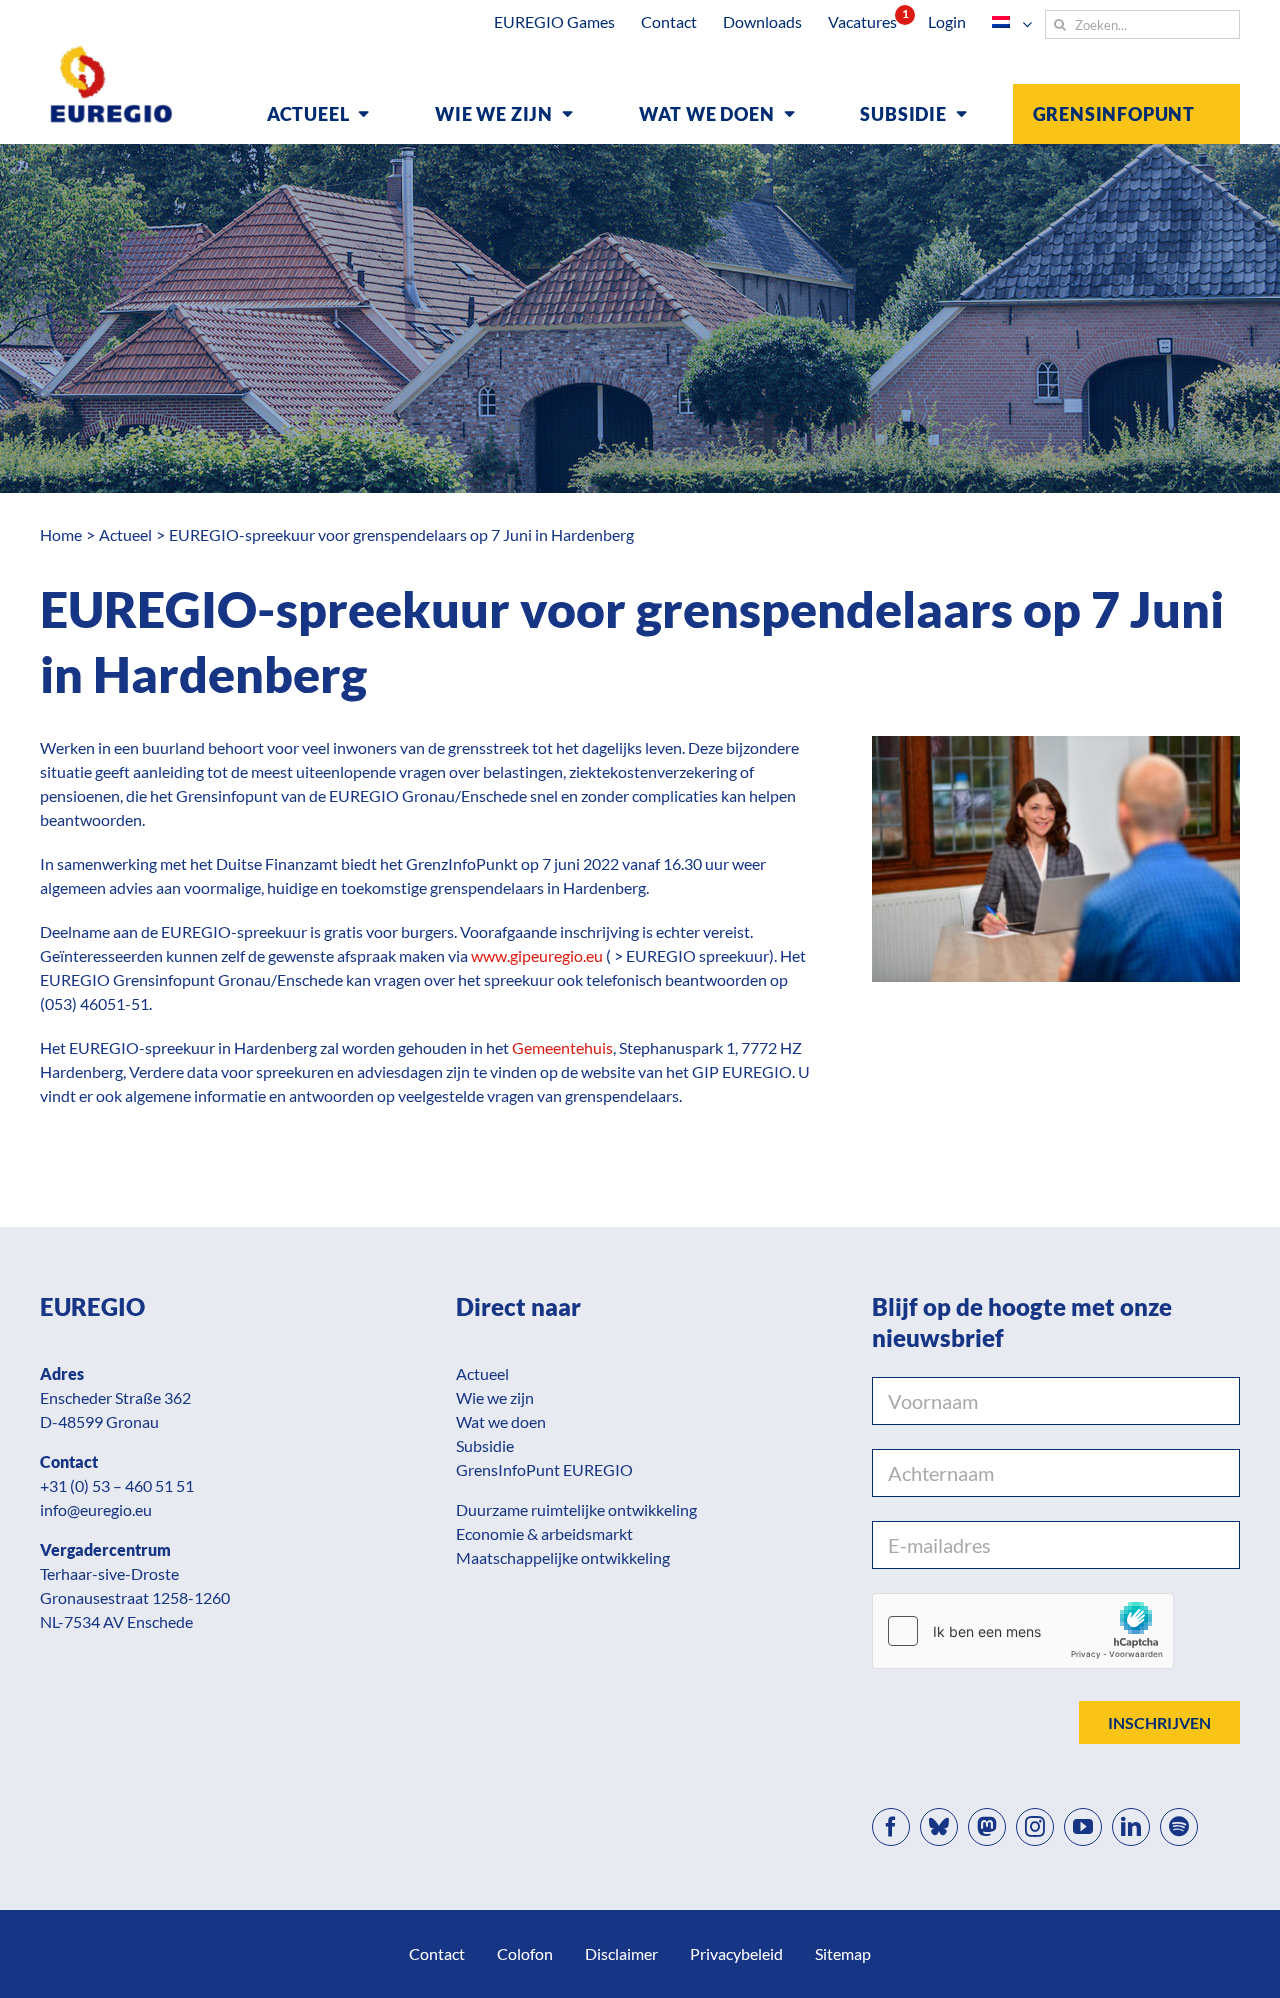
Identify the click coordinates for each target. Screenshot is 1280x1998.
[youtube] (1083, 1827)
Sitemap (843, 1953)
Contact (437, 1953)
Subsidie (485, 1445)
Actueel (482, 1373)
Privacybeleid (736, 1953)
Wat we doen (501, 1421)
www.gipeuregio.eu (537, 955)
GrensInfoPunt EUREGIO (544, 1469)
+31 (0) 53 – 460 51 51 (117, 1485)
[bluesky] (939, 1827)
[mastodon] (987, 1827)
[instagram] (1035, 1827)
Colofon (525, 1953)
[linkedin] (1131, 1827)
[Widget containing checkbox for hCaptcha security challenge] (1023, 1631)
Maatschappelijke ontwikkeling (563, 1557)
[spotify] (1179, 1827)
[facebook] (891, 1827)
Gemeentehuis (562, 1047)
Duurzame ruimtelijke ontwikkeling (576, 1509)
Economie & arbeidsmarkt (544, 1533)
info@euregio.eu (96, 1509)
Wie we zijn (495, 1397)
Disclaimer (621, 1953)
